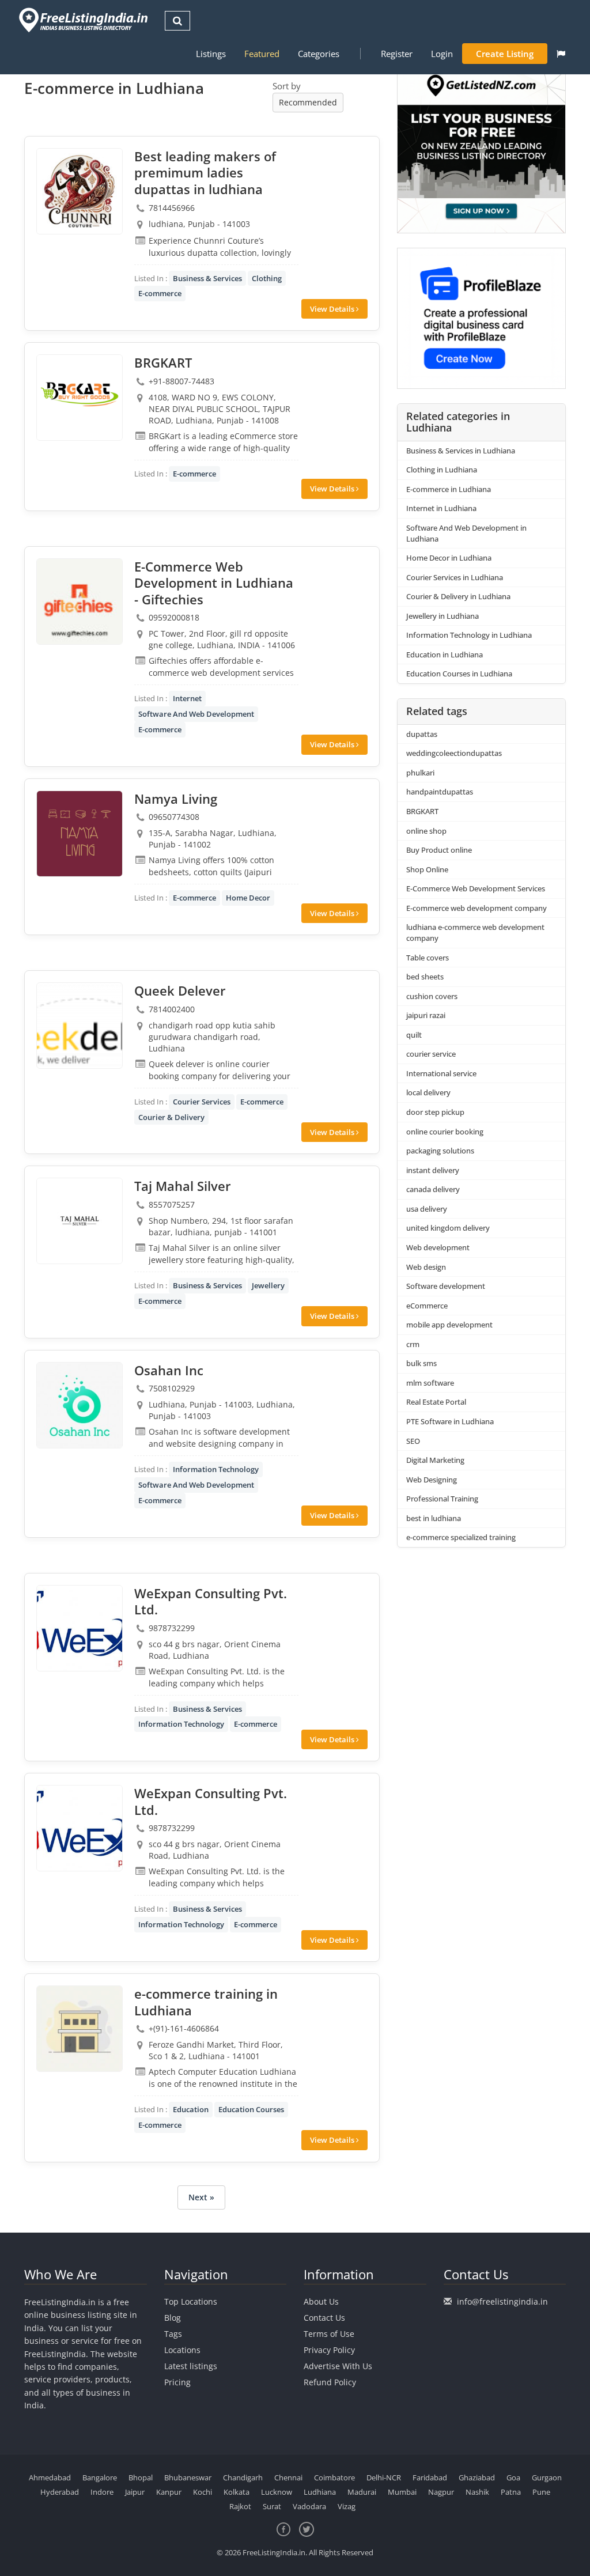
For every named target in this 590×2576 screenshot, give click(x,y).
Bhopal (141, 2477)
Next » (201, 2197)
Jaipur (135, 2492)
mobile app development (449, 1325)
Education (191, 2109)
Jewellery (268, 1285)
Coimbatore (334, 2477)
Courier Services (202, 1102)
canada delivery (433, 1189)
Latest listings (191, 2366)
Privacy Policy (329, 2350)
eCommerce (427, 1306)
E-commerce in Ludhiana (449, 489)
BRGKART (422, 811)
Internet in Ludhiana (441, 508)
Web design (426, 1267)
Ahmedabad (50, 2477)
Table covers (428, 958)
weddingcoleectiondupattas (454, 753)
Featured (262, 54)
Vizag (347, 2506)
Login (442, 54)
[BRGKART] (80, 398)
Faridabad (430, 2477)
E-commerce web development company (476, 908)
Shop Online (427, 869)
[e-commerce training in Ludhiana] (80, 2029)
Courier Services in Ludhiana (455, 577)
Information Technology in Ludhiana (469, 635)
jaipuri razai (426, 1015)
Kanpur (169, 2492)
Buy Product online (439, 850)
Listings (211, 54)
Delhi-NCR (384, 2477)
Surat (272, 2506)
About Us (321, 2301)
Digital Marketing (435, 1460)
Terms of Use (329, 2334)
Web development (438, 1247)
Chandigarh (243, 2477)
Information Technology (216, 1469)
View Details (333, 309)
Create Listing (505, 54)
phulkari (420, 773)
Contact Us (324, 2318)
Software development (446, 1286)
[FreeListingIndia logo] (84, 20)
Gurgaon (547, 2477)
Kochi (203, 2492)
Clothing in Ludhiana (442, 470)
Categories (319, 54)
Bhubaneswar (188, 2477)
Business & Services (207, 278)
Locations (182, 2350)
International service (441, 1073)
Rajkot (240, 2506)
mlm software (430, 1383)
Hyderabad (60, 2492)
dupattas (422, 734)
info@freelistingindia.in (502, 2301)
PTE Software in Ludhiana (450, 1421)
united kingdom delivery (448, 1228)
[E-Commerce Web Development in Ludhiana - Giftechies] (80, 602)
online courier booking (445, 1132)
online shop (426, 831)
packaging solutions (440, 1151)
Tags (173, 2334)
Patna (511, 2492)
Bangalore (100, 2477)
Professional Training (442, 1499)
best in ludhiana (434, 1518)
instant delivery (433, 1170)
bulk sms (421, 1363)
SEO (413, 1441)
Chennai (288, 2477)
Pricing (177, 2382)
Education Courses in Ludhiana (459, 674)
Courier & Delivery (171, 1117)
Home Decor (248, 898)
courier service (431, 1054)
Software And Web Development (196, 714)
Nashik (477, 2492)
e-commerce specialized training (461, 1537)
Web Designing (432, 1480)
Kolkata (237, 2492)
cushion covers (432, 996)
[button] (561, 54)
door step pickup (435, 1112)
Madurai (362, 2492)
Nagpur (441, 2492)
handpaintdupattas (440, 792)
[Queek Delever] (80, 1026)
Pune (541, 2492)
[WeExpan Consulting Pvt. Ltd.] (80, 1628)
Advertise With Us (338, 2366)
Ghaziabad (477, 2477)
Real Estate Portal (436, 1402)
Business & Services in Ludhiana (461, 451)
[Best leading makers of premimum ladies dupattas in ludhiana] (80, 191)
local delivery (428, 1092)
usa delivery (427, 1209)
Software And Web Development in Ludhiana (466, 533)
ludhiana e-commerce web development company (475, 933)
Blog (173, 2318)
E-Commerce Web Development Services (476, 888)
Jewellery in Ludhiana (442, 616)
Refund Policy (330, 2382)
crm (413, 1344)
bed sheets (425, 977)
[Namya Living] (80, 834)
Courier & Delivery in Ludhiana (458, 596)
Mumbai (402, 2492)
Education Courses (251, 2109)
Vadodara (309, 2506)
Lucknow (277, 2492)
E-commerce (160, 293)
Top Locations (191, 2301)
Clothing (267, 278)
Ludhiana (320, 2492)
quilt (414, 1035)
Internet (187, 698)
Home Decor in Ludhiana (449, 558)
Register (397, 54)
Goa (513, 2477)
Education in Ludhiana (445, 655)
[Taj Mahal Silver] (80, 1221)
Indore (102, 2492)
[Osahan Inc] (80, 1405)
